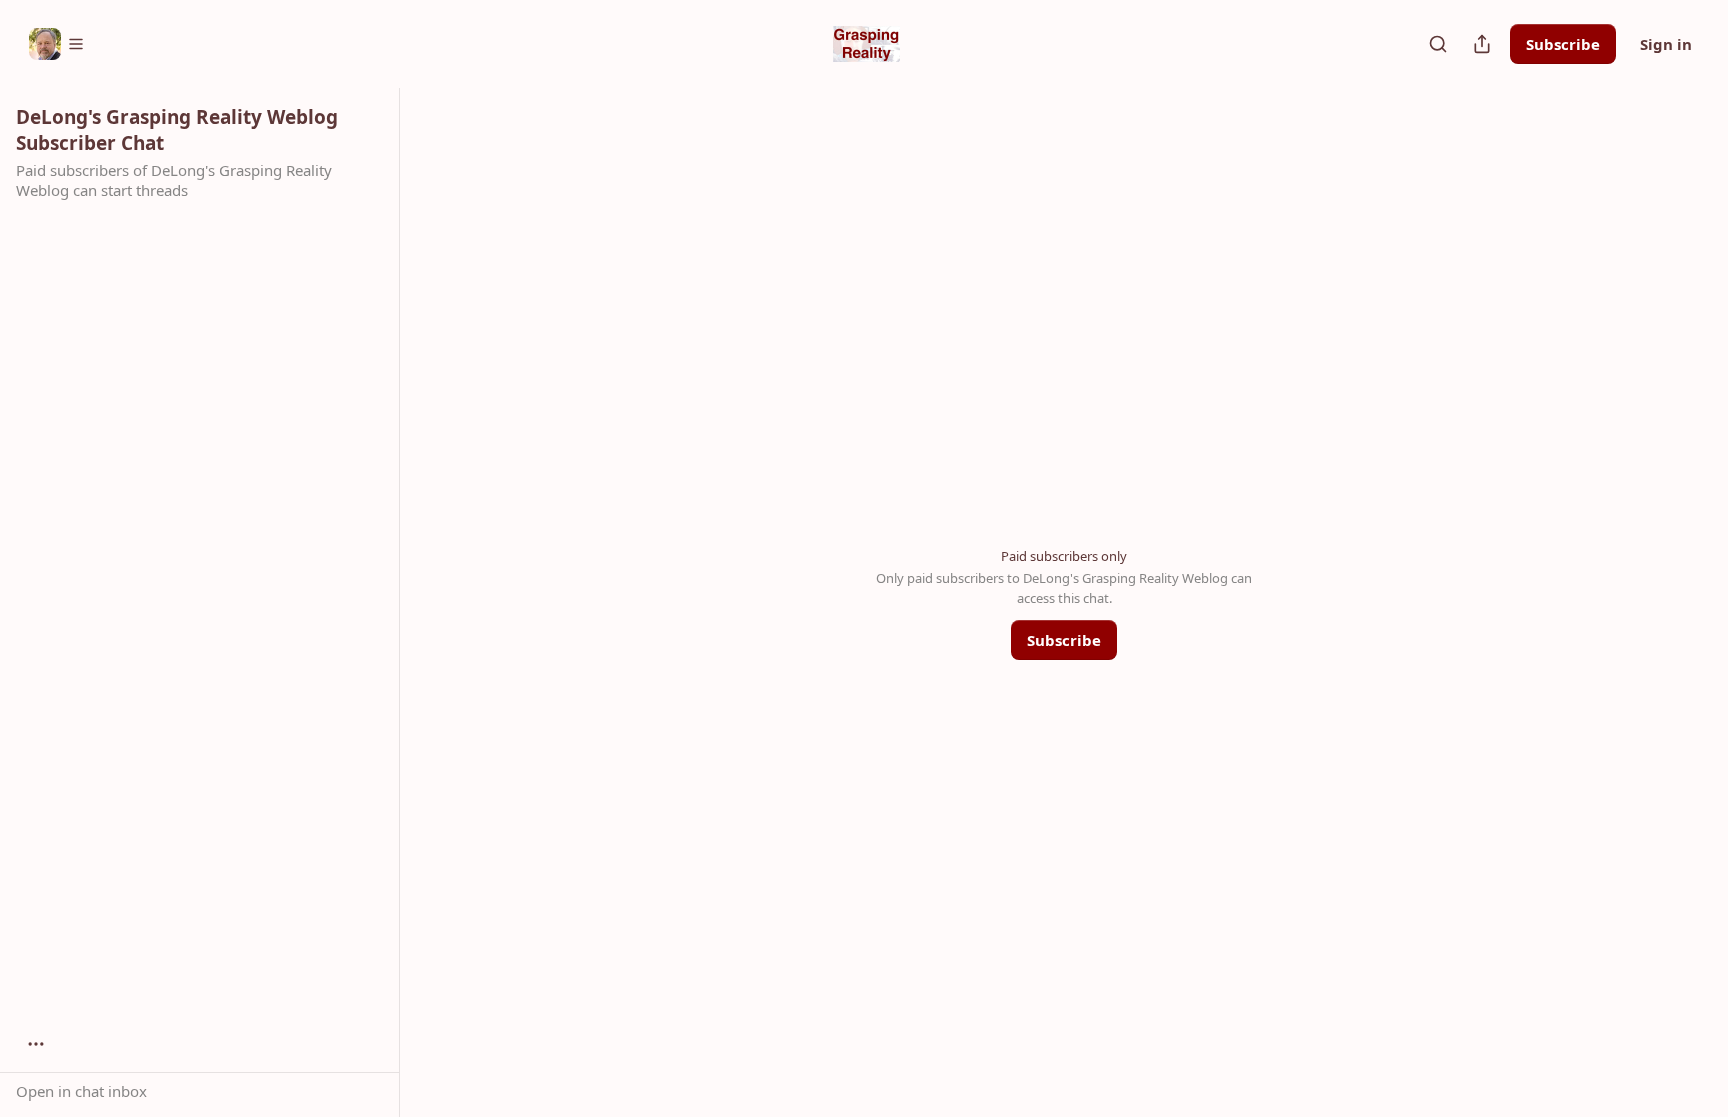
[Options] (36, 1044)
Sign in (1666, 44)
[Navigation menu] (57, 44)
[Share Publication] (1482, 44)
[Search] (1438, 44)
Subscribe (1563, 44)
